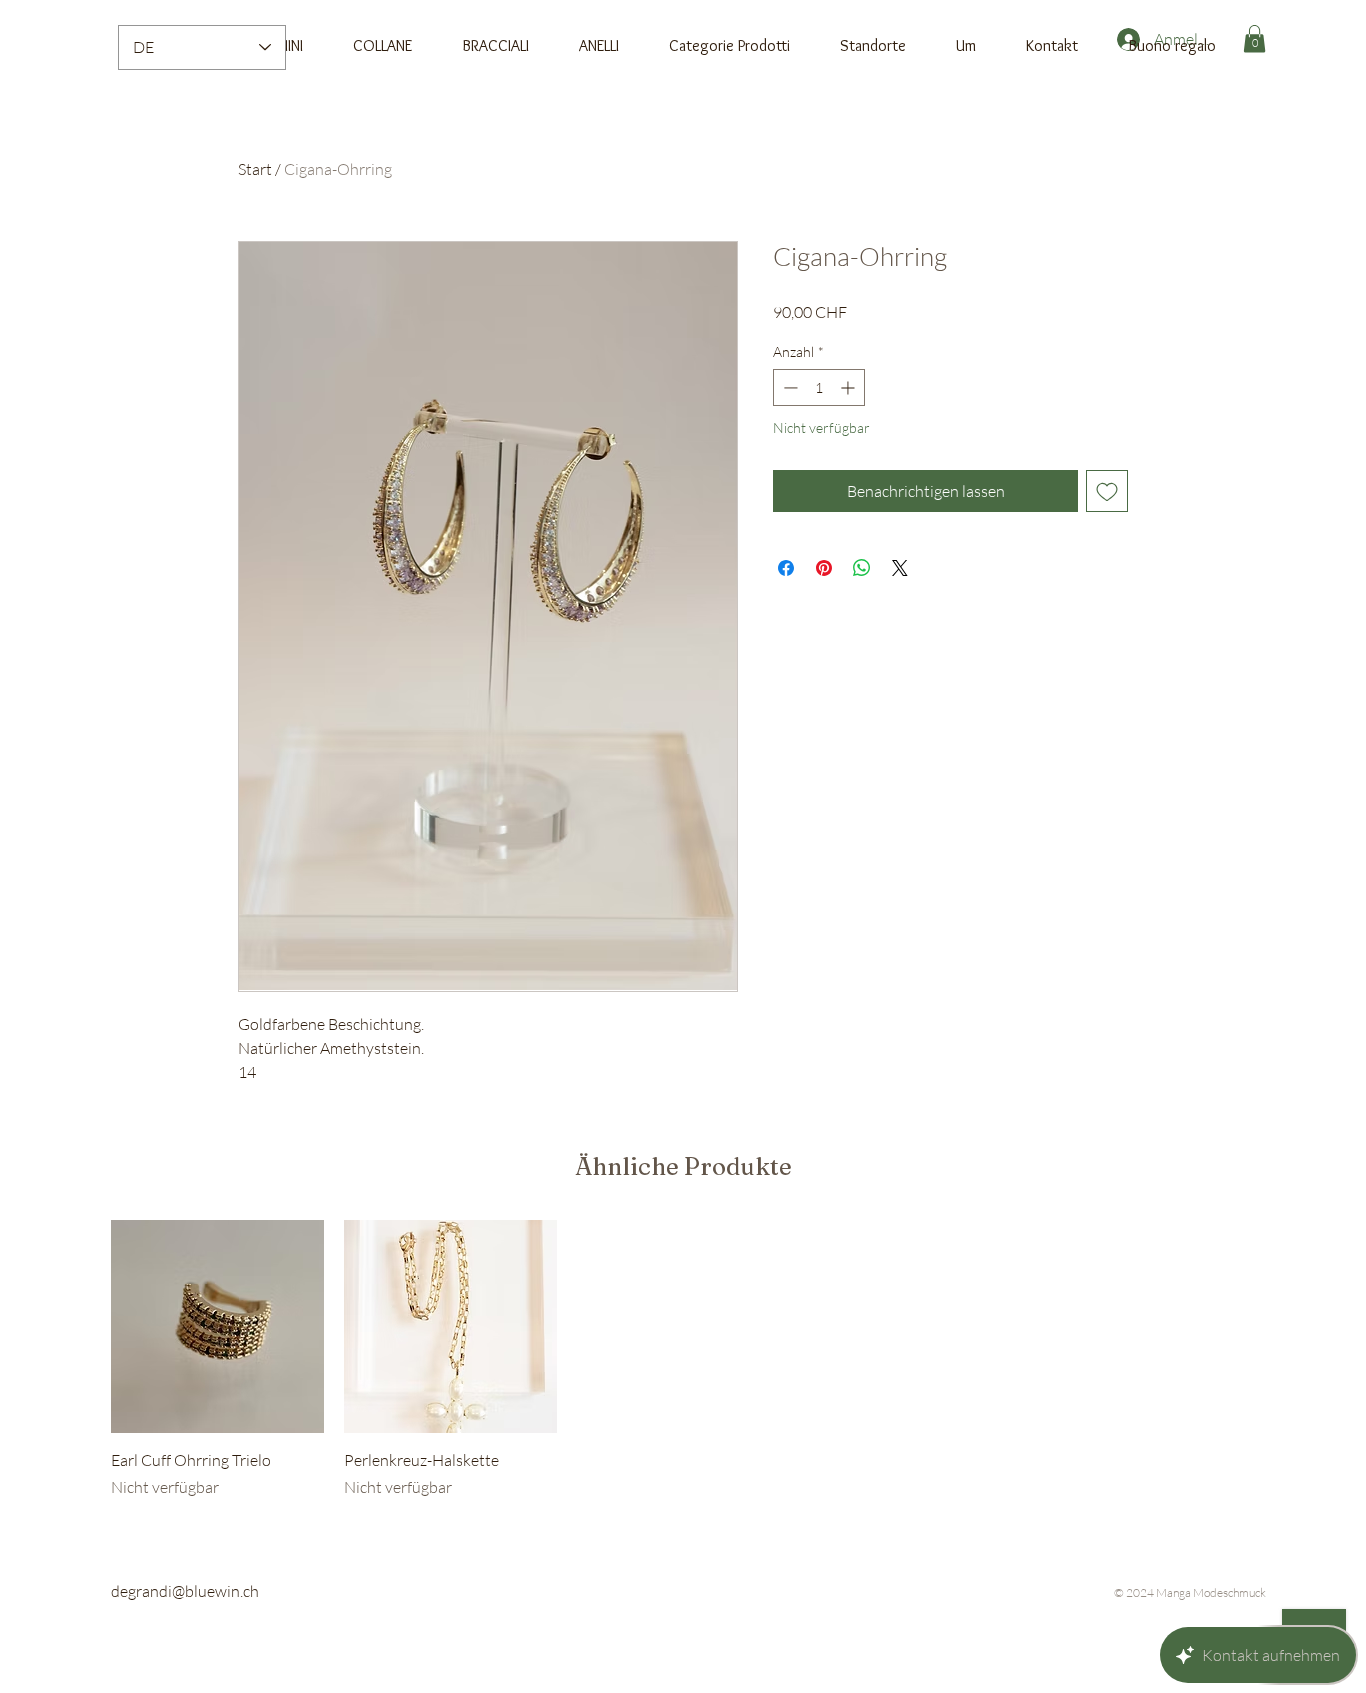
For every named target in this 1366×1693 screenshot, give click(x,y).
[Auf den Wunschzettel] (1107, 491)
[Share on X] (900, 568)
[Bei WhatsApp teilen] (862, 568)
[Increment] (849, 387)
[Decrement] (788, 387)
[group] (683, 1359)
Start (255, 169)
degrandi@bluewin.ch (185, 1591)
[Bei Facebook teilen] (786, 568)
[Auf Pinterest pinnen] (824, 568)
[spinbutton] (819, 387)
